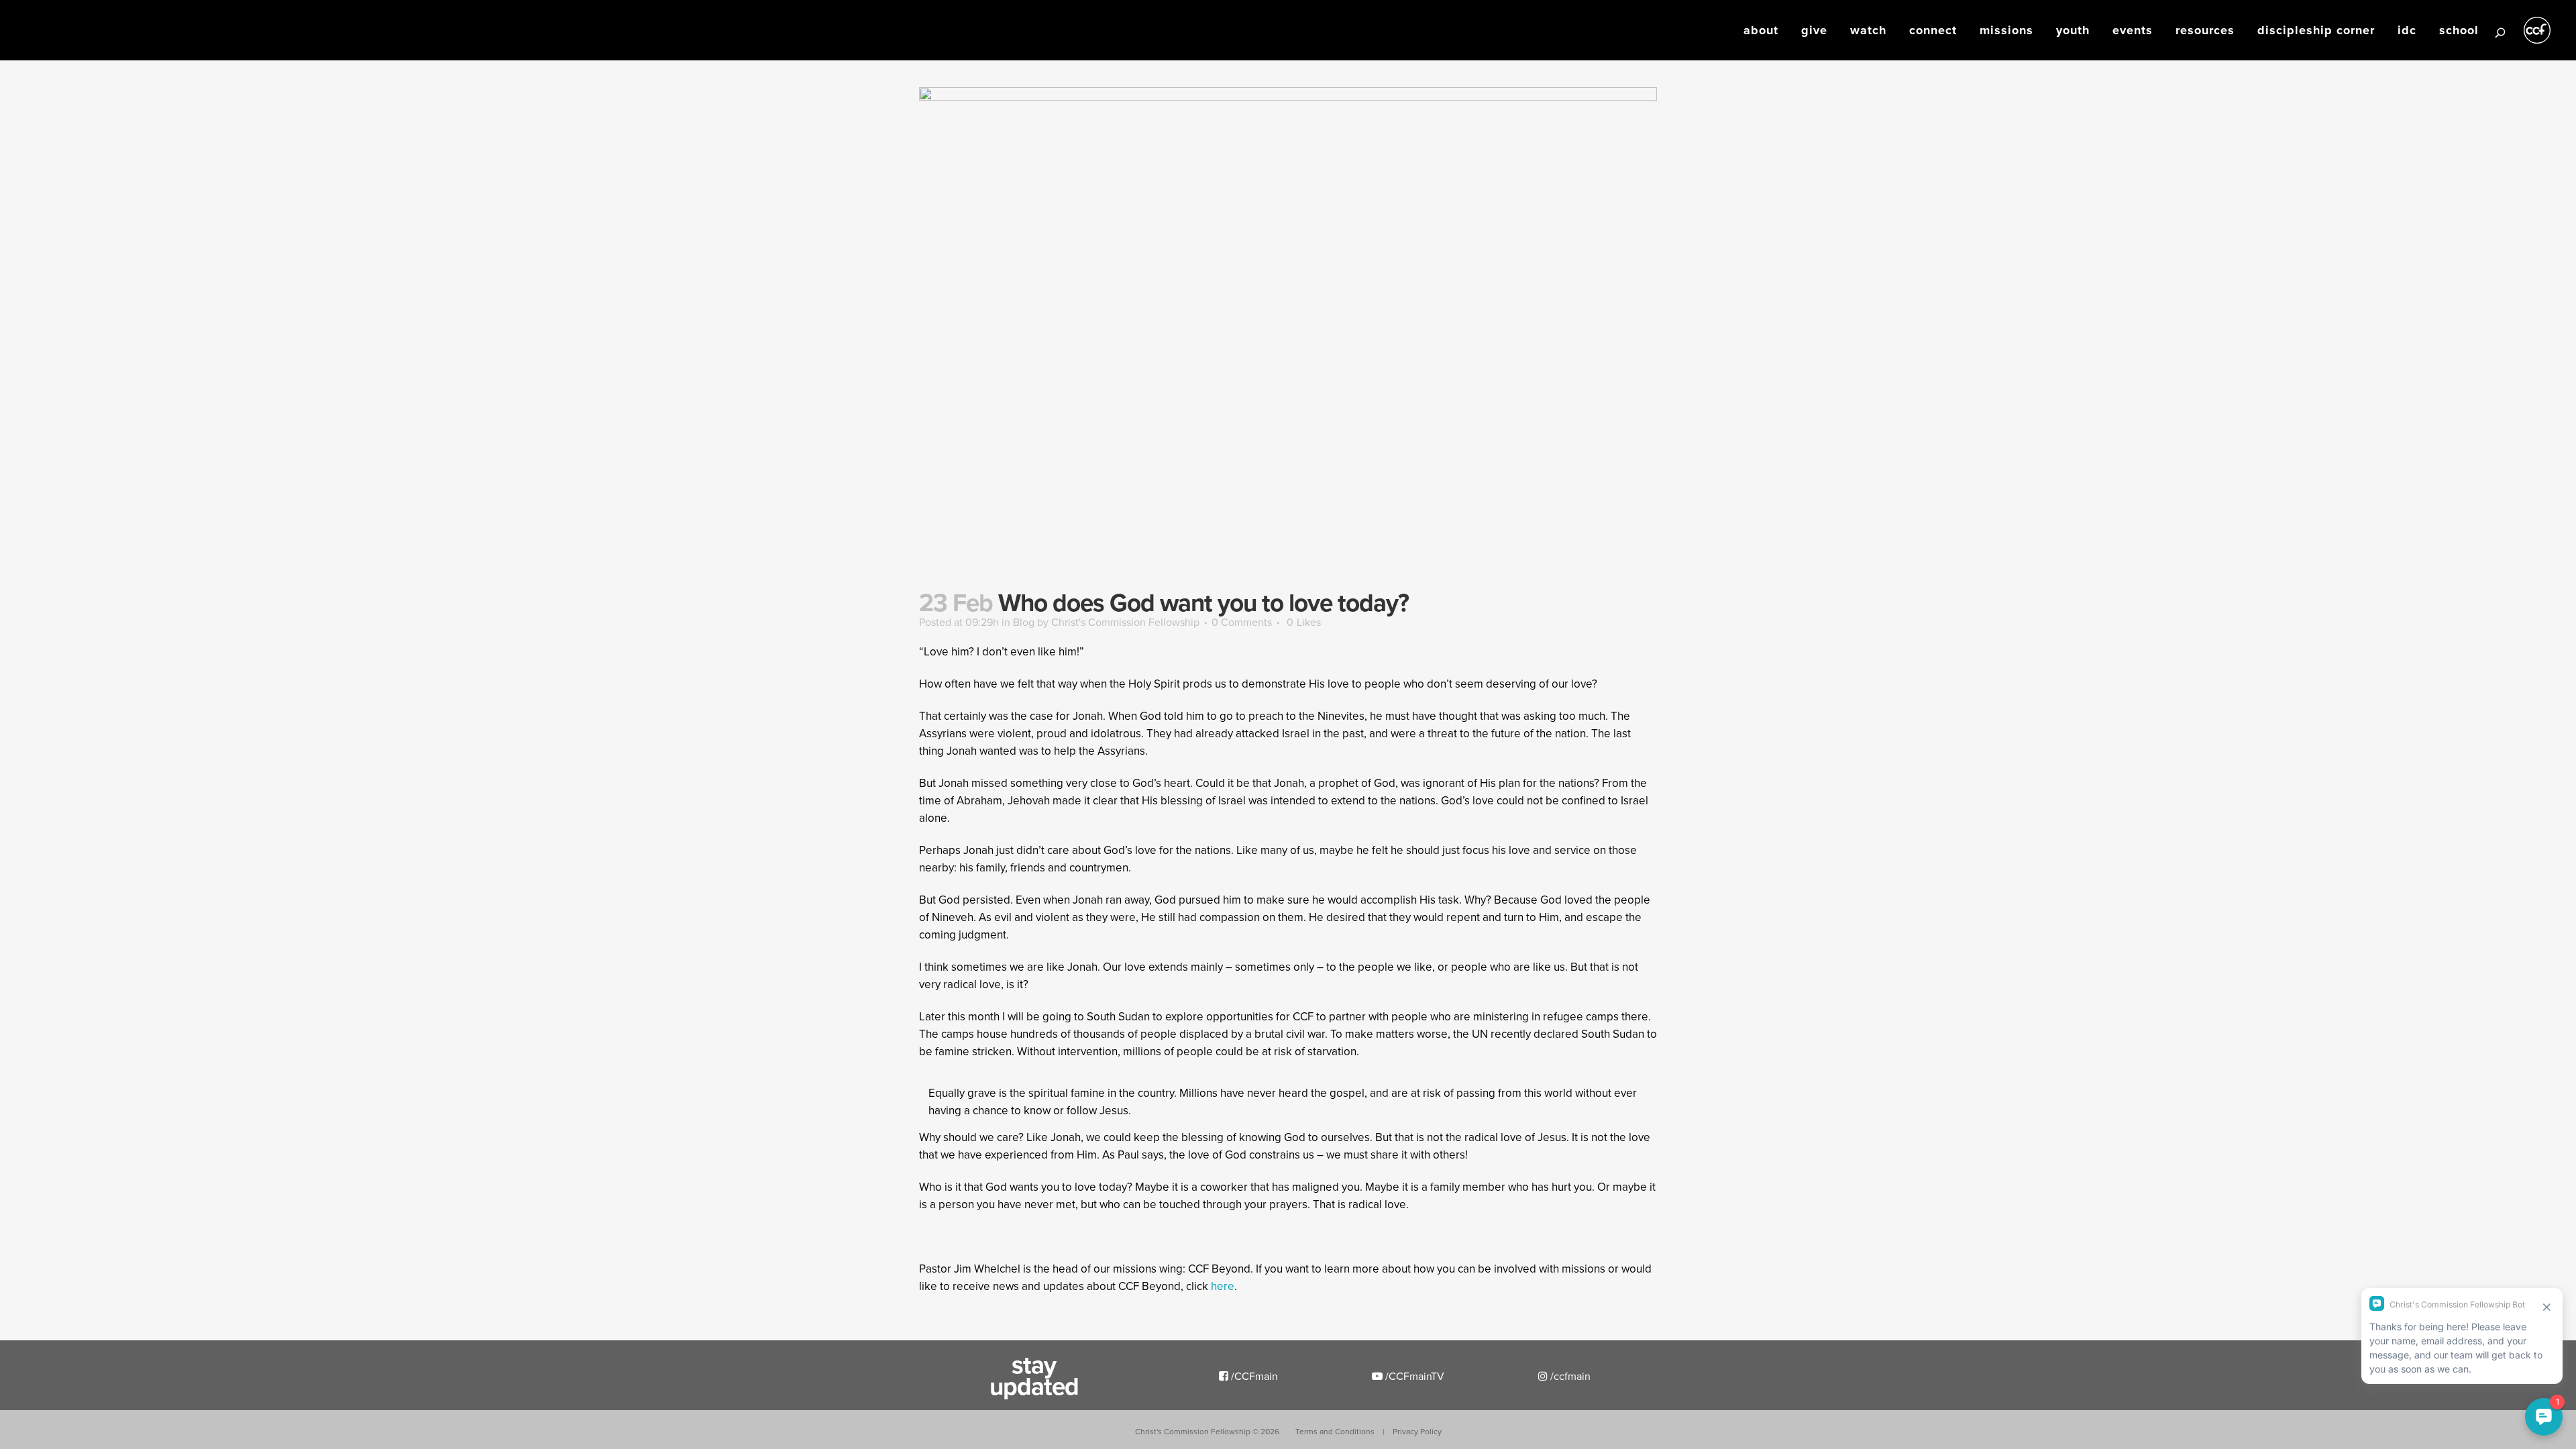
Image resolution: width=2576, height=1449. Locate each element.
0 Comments (1242, 622)
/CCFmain (1253, 1376)
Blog (1024, 622)
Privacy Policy (1417, 1431)
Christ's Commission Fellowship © (1207, 1431)
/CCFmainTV (1413, 1376)
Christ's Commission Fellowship (1125, 622)
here (1223, 1286)
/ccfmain (1569, 1376)
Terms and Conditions (1335, 1431)
